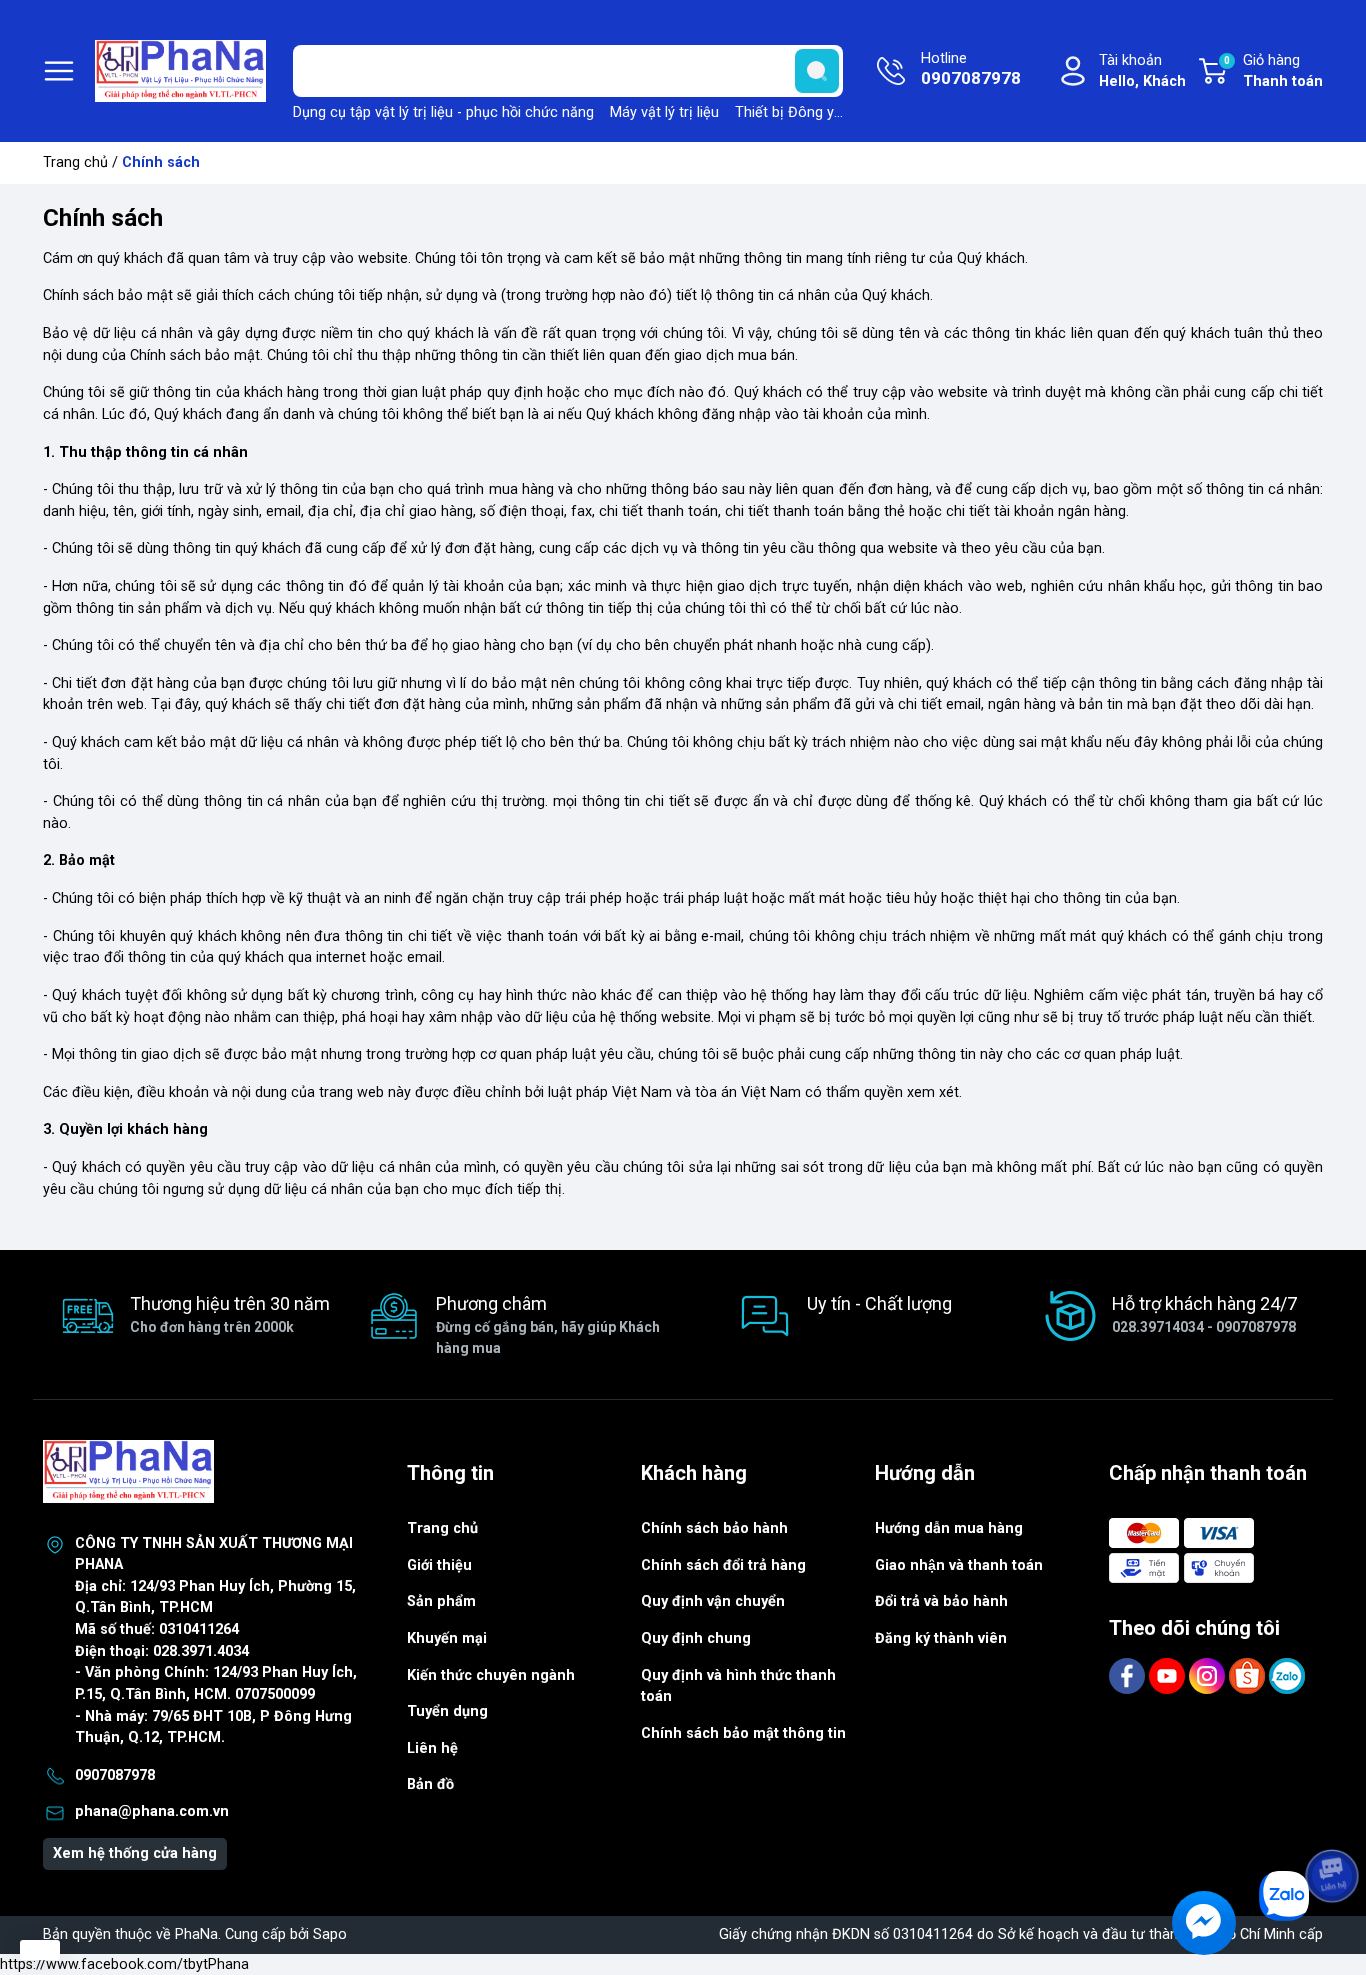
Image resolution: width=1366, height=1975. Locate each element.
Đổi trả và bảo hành (941, 1601)
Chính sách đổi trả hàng (723, 1565)
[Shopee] (1249, 1675)
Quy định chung (696, 1638)
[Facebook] (1129, 1675)
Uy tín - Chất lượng (879, 1303)
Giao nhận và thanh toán (959, 1565)
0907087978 (115, 1775)
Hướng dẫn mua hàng (949, 1528)
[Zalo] (1287, 1675)
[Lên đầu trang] (1334, 1820)
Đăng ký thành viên (941, 1638)
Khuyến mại (447, 1638)
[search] (817, 71)
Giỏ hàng (1273, 71)
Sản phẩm (441, 1601)
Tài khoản (1142, 71)
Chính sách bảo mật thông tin (743, 1733)
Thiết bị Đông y (784, 112)
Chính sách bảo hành (714, 1528)
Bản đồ (430, 1784)
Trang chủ (75, 162)
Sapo (330, 1934)
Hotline (971, 69)
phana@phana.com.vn (152, 1811)
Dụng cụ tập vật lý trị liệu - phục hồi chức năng (443, 112)
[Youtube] (1169, 1675)
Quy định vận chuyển (713, 1601)
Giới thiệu (439, 1565)
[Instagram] (1209, 1675)
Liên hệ (432, 1748)
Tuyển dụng (447, 1711)
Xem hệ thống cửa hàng (135, 1853)
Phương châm (548, 1324)
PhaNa (196, 1934)
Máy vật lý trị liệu (664, 112)
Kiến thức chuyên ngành (491, 1675)
